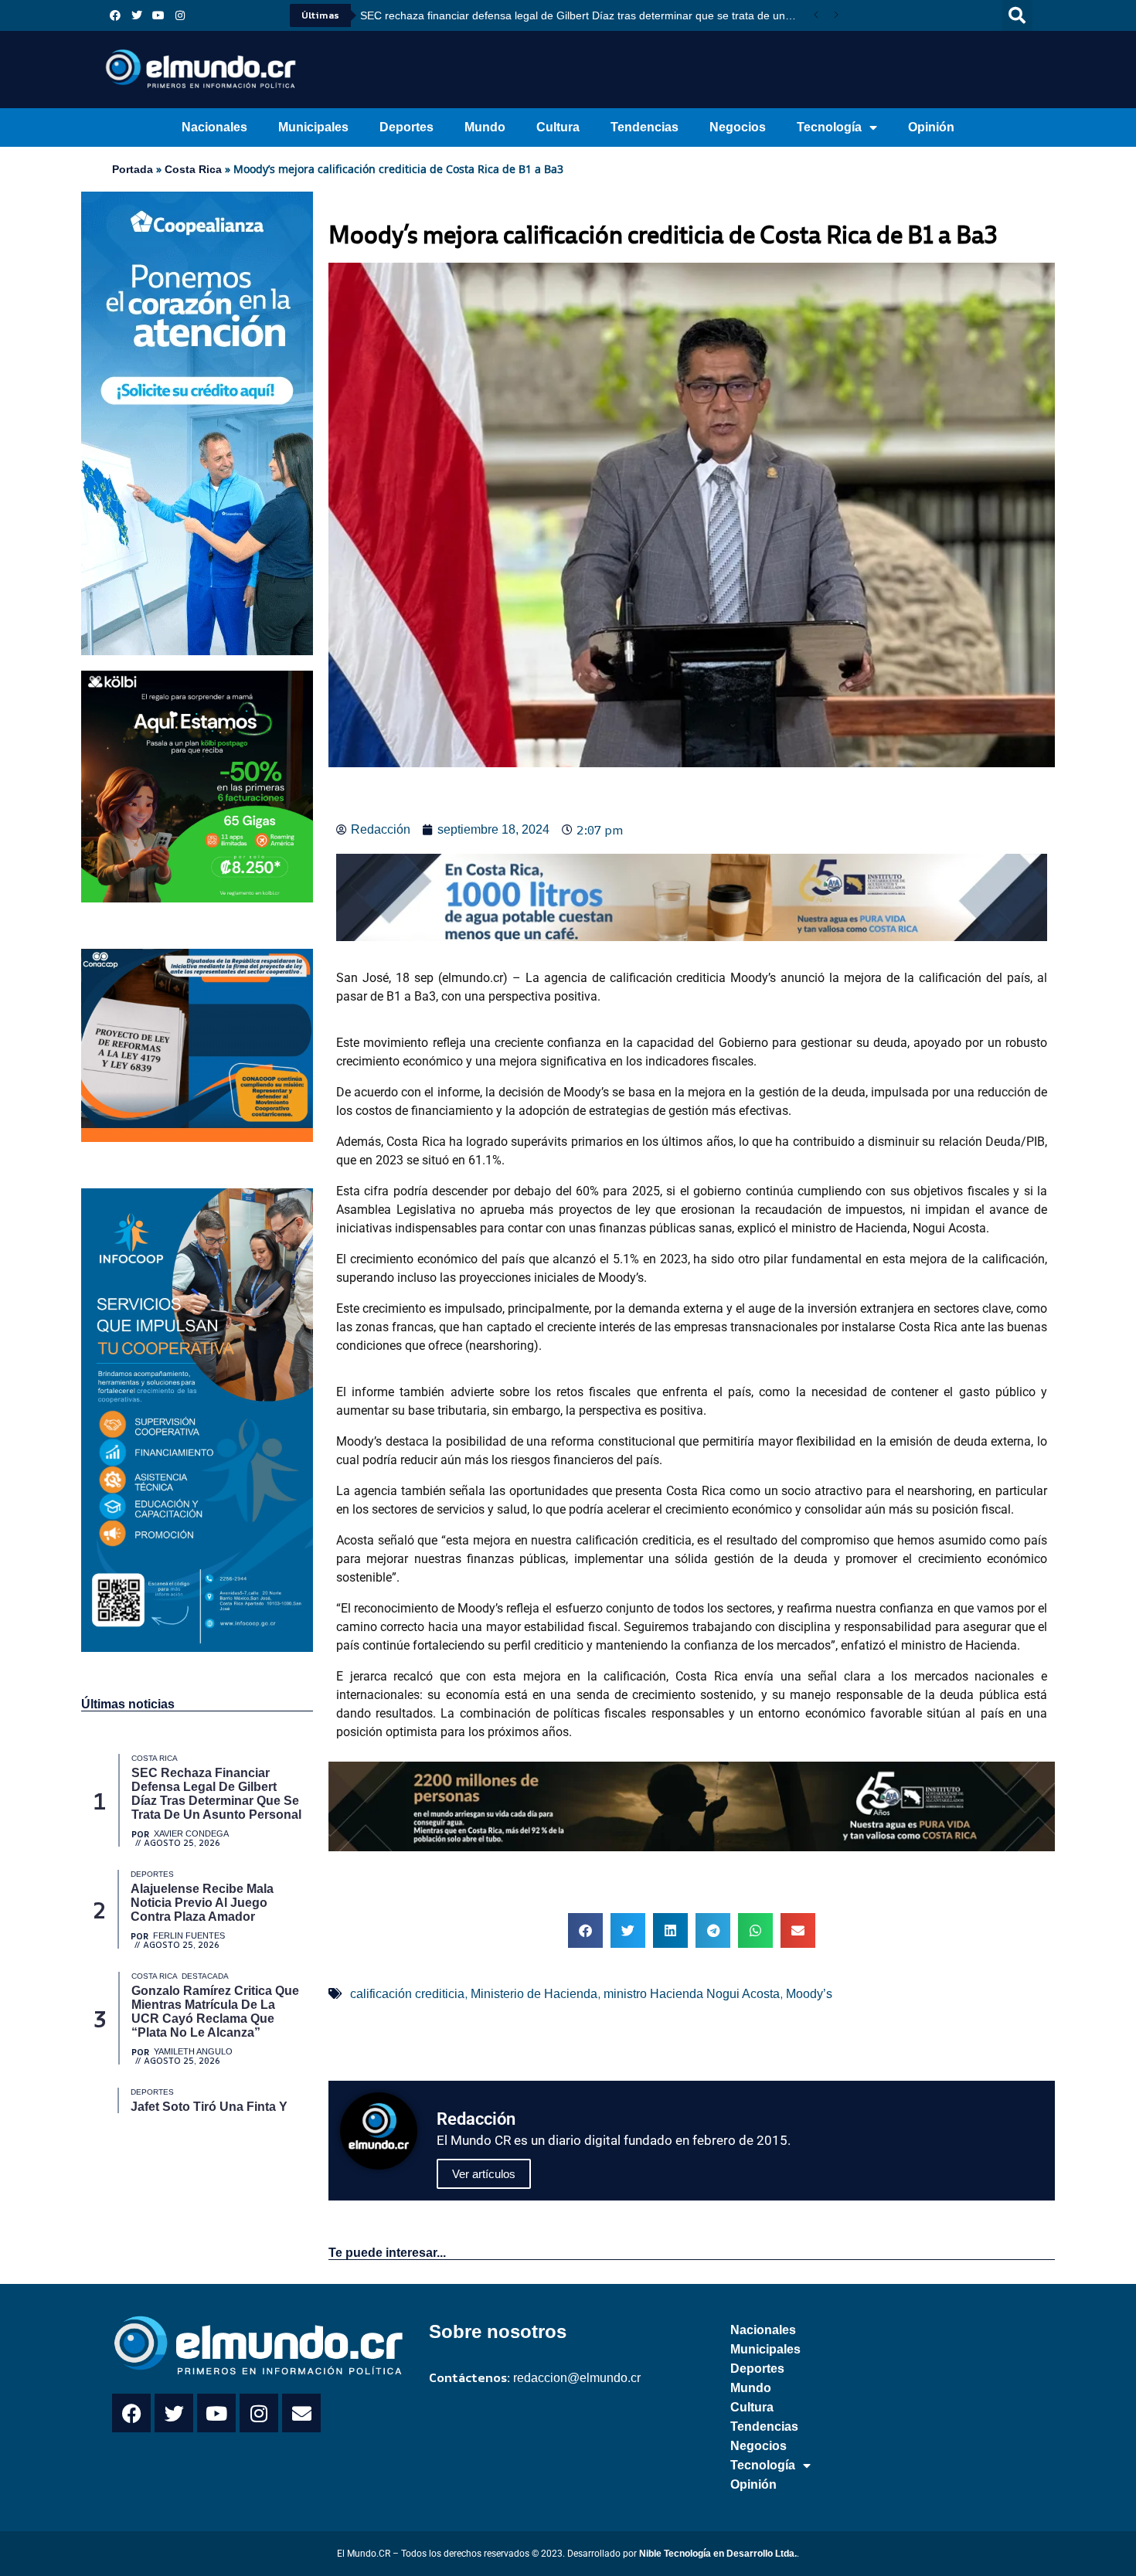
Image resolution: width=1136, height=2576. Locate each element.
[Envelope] (301, 2413)
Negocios (738, 127)
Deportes (406, 127)
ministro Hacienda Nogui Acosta (692, 1994)
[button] (1017, 15)
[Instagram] (180, 15)
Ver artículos (484, 2174)
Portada (133, 169)
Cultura (558, 127)
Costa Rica (193, 169)
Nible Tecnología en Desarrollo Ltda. (718, 2554)
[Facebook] (115, 15)
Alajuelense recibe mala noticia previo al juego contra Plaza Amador (526, 15)
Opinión (931, 127)
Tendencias (645, 127)
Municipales (313, 127)
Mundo (485, 127)
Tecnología (829, 127)
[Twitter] (137, 15)
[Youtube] (158, 15)
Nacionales (214, 127)
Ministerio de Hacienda (534, 1994)
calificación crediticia (407, 1994)
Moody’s (809, 1994)
